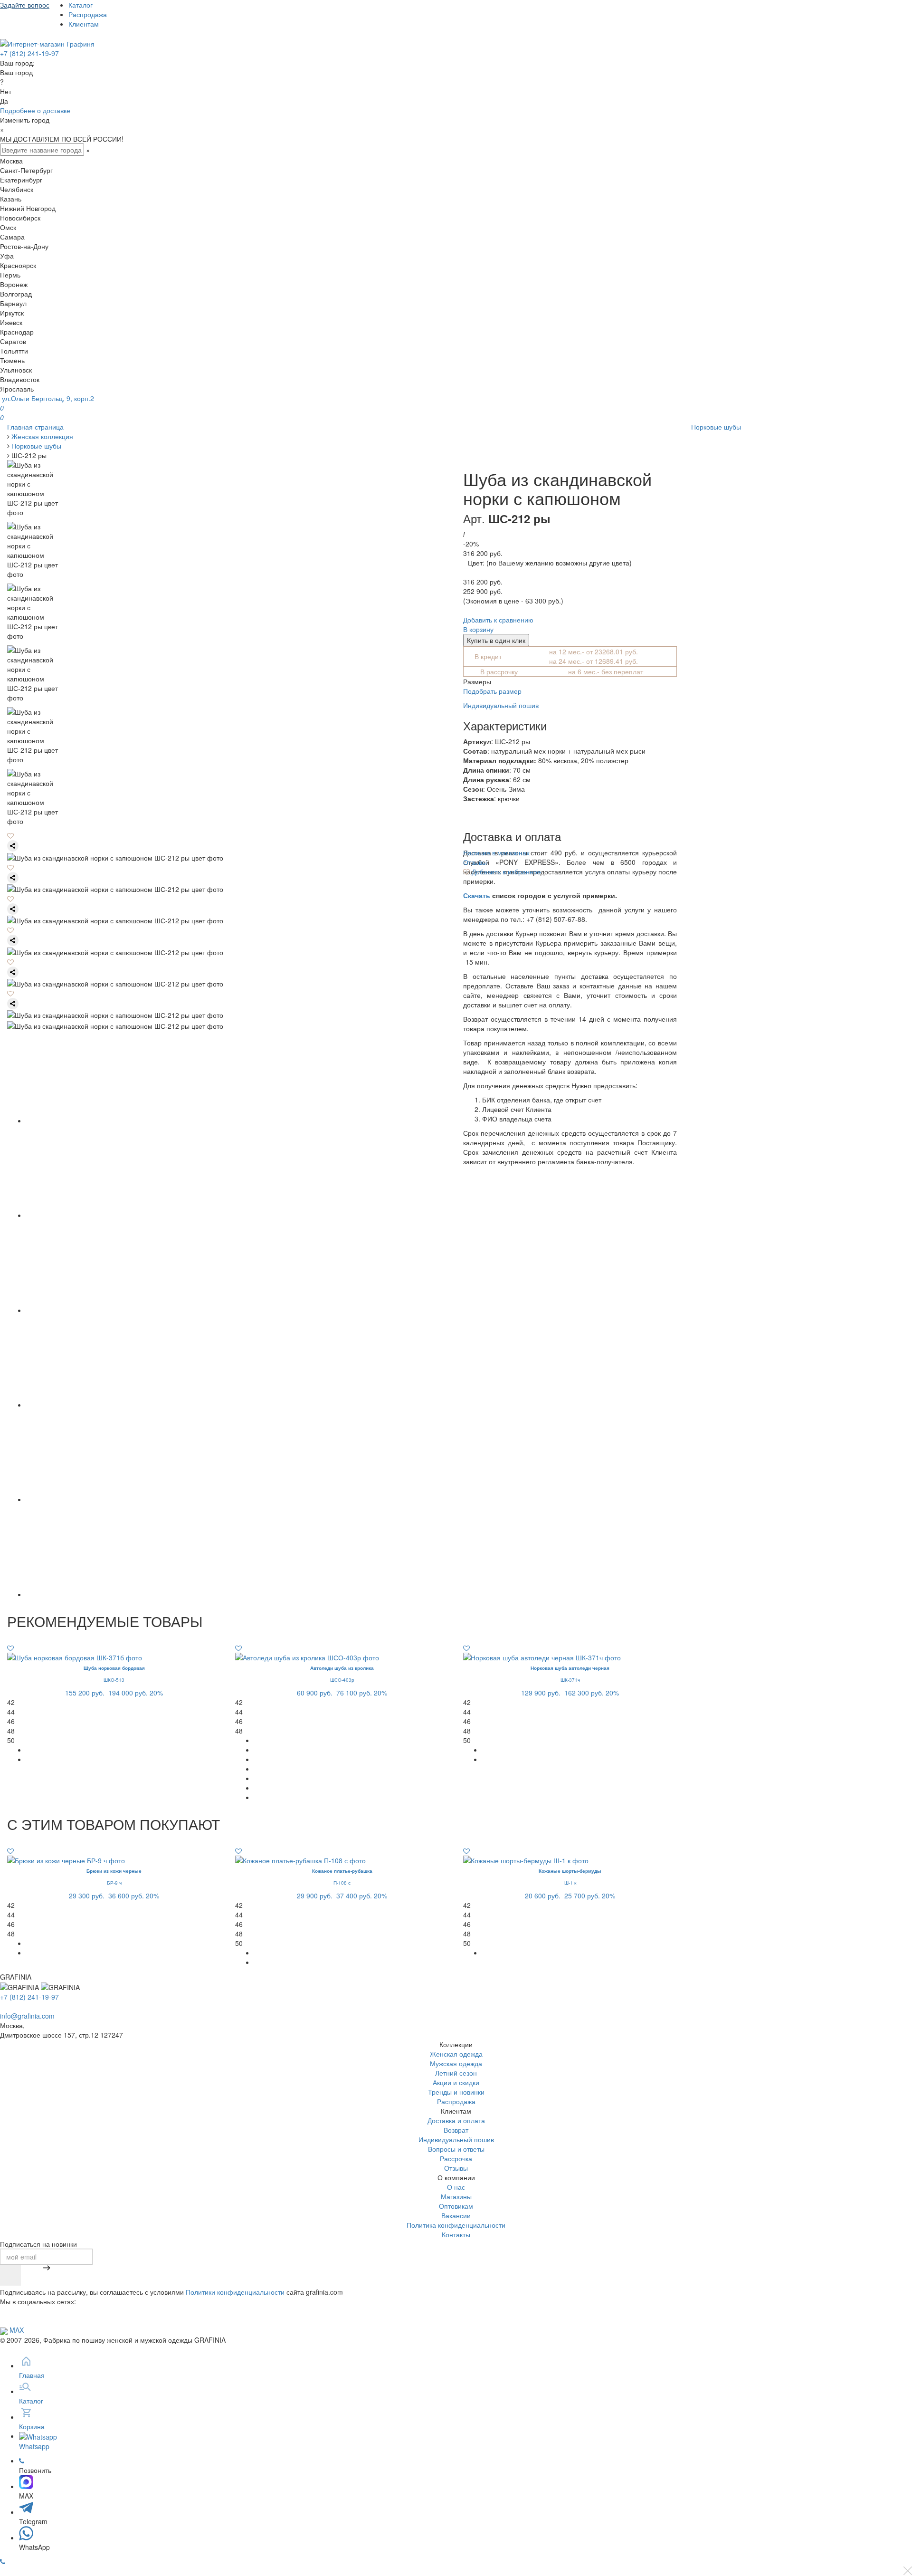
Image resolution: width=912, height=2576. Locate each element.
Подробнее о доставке (35, 110)
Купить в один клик (496, 640)
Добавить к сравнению (498, 620)
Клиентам (84, 24)
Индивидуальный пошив (501, 705)
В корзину (478, 629)
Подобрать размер (492, 691)
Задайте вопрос (25, 5)
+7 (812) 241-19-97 (29, 53)
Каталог (81, 5)
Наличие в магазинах (496, 852)
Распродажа (88, 14)
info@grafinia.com (27, 2016)
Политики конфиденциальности (235, 2292)
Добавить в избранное (505, 871)
